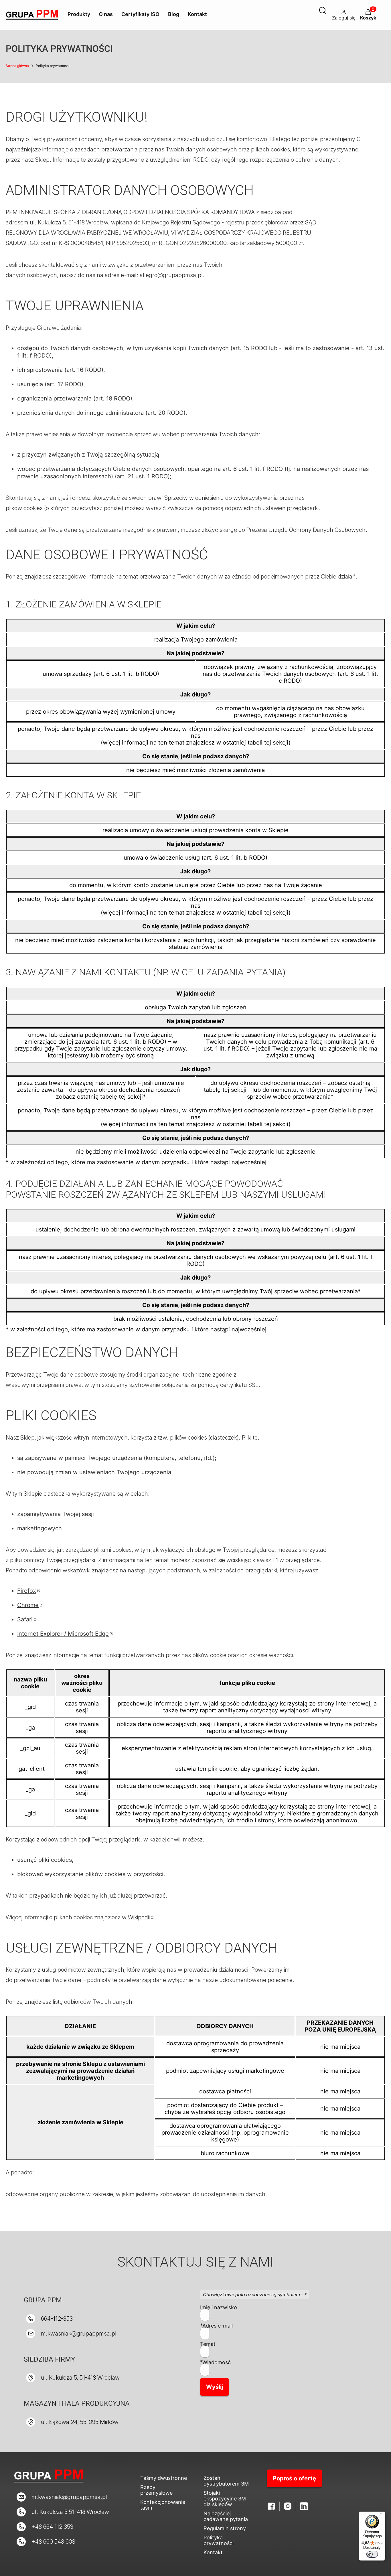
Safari (25, 1619)
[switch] (372, 2554)
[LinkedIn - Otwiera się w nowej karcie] (304, 2506)
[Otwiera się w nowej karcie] (288, 2506)
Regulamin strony (225, 2528)
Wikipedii (139, 1917)
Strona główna (17, 66)
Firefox (27, 1591)
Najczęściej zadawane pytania (226, 2516)
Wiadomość (217, 2362)
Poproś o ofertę (294, 2478)
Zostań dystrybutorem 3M (226, 2481)
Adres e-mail (218, 2326)
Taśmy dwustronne (164, 2478)
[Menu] (382, 2515)
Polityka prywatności (219, 2540)
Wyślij (215, 2387)
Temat (208, 2344)
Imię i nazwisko (219, 2307)
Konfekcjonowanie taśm (163, 2505)
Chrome (28, 1605)
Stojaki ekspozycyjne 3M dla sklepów (225, 2499)
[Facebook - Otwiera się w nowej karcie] (271, 2506)
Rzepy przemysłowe (156, 2490)
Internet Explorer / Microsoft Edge (63, 1634)
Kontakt (213, 2552)
